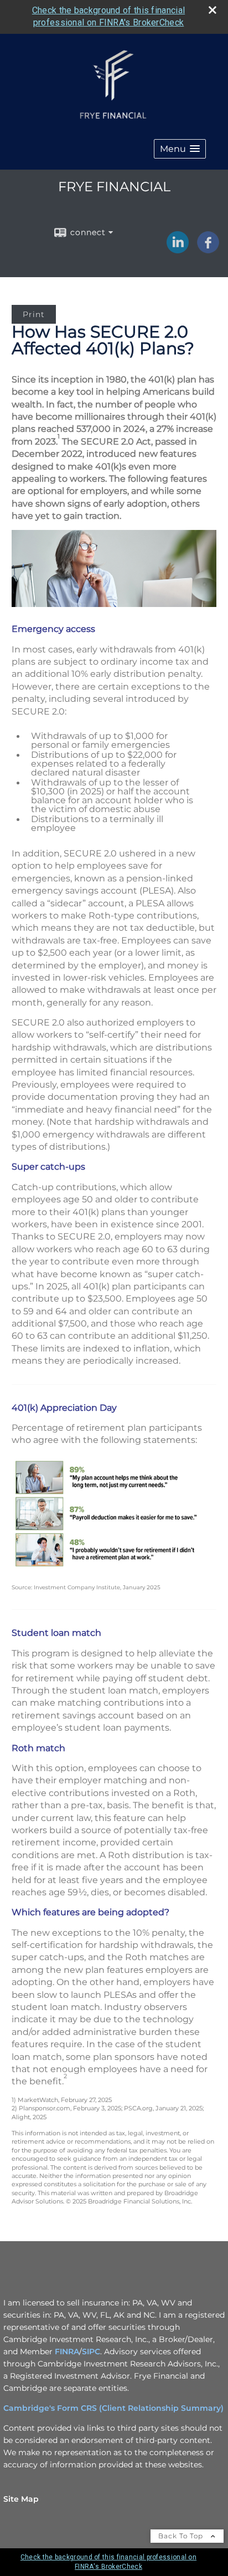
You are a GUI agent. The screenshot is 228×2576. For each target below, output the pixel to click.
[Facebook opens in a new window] (208, 251)
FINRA (67, 2351)
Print (34, 314)
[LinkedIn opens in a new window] (178, 251)
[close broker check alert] (213, 10)
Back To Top (182, 2536)
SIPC (91, 2351)
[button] (180, 149)
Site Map (21, 2499)
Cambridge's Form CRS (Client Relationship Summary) (113, 2408)
